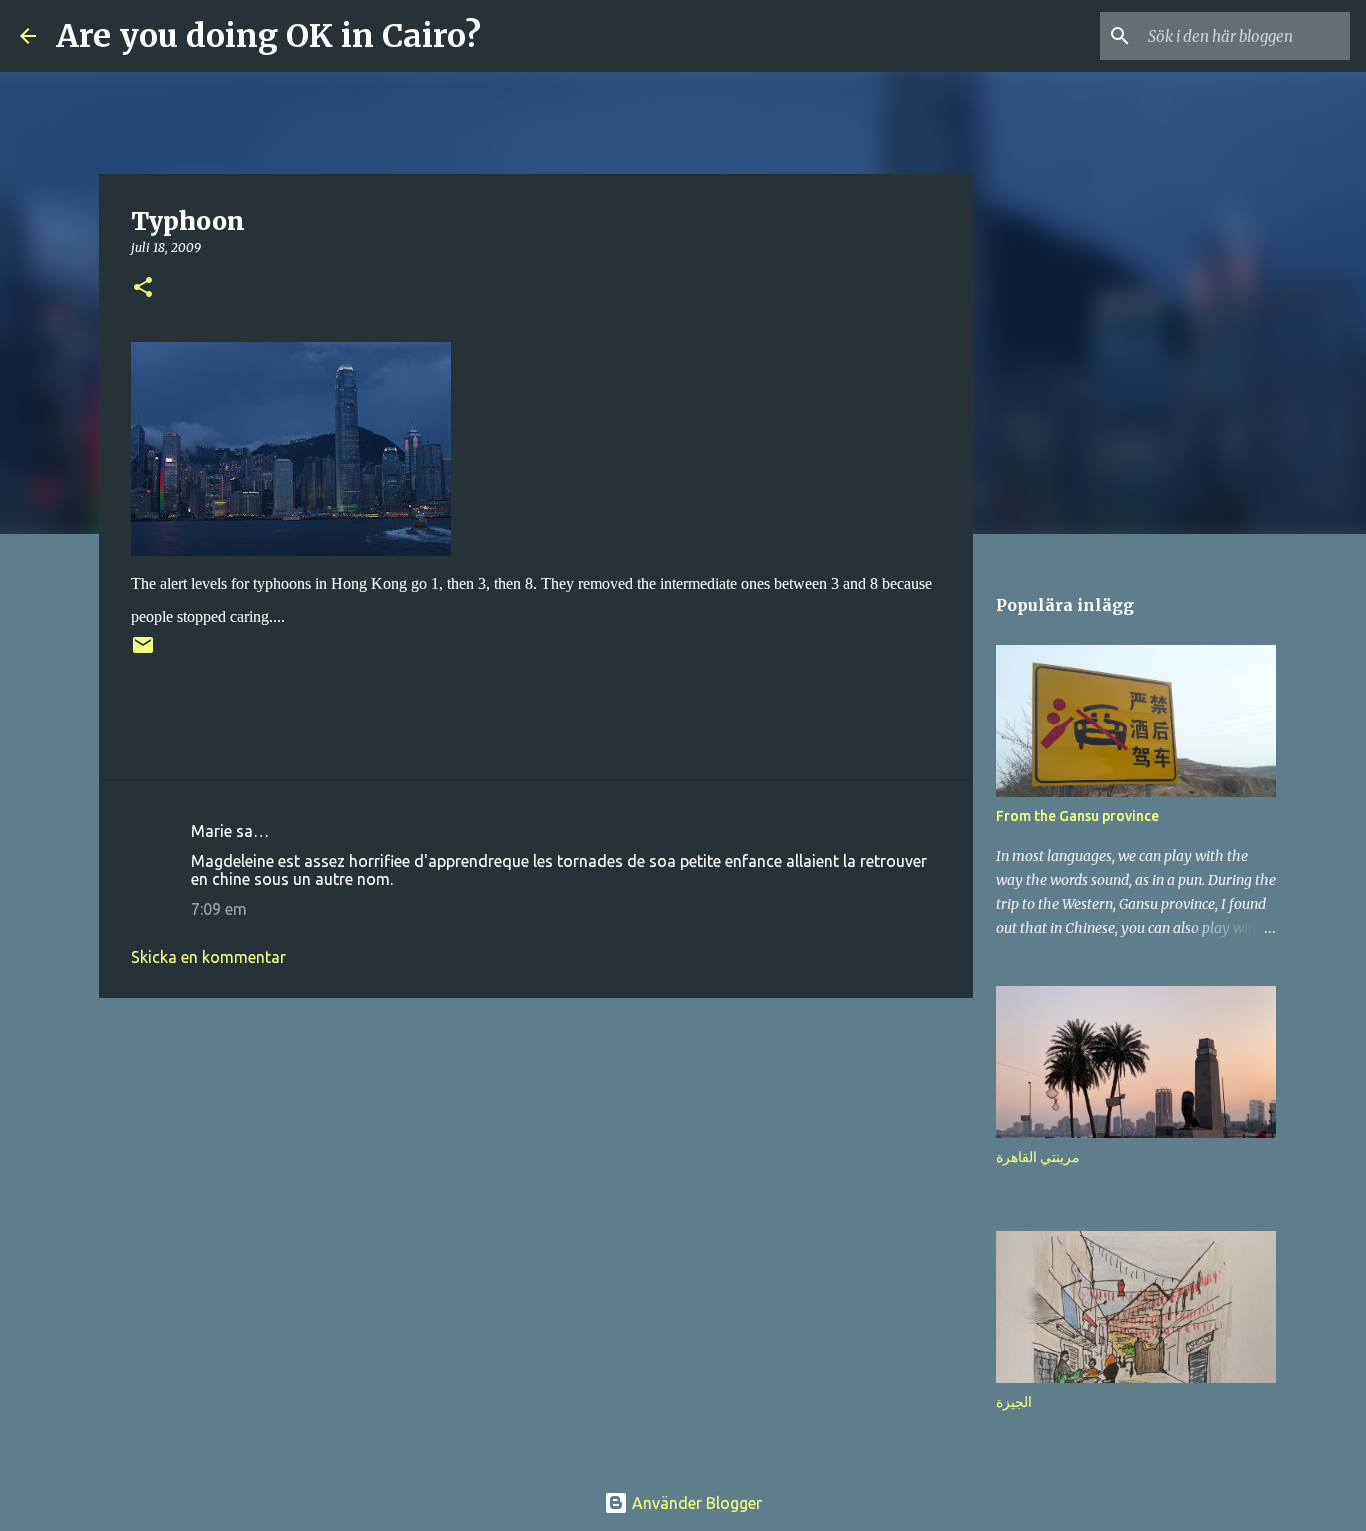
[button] (143, 288)
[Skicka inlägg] (143, 652)
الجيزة (1014, 1402)
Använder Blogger (695, 1503)
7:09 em (219, 909)
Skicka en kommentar (208, 957)
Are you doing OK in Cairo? (268, 36)
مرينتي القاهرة (1038, 1157)
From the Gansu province (1077, 816)
